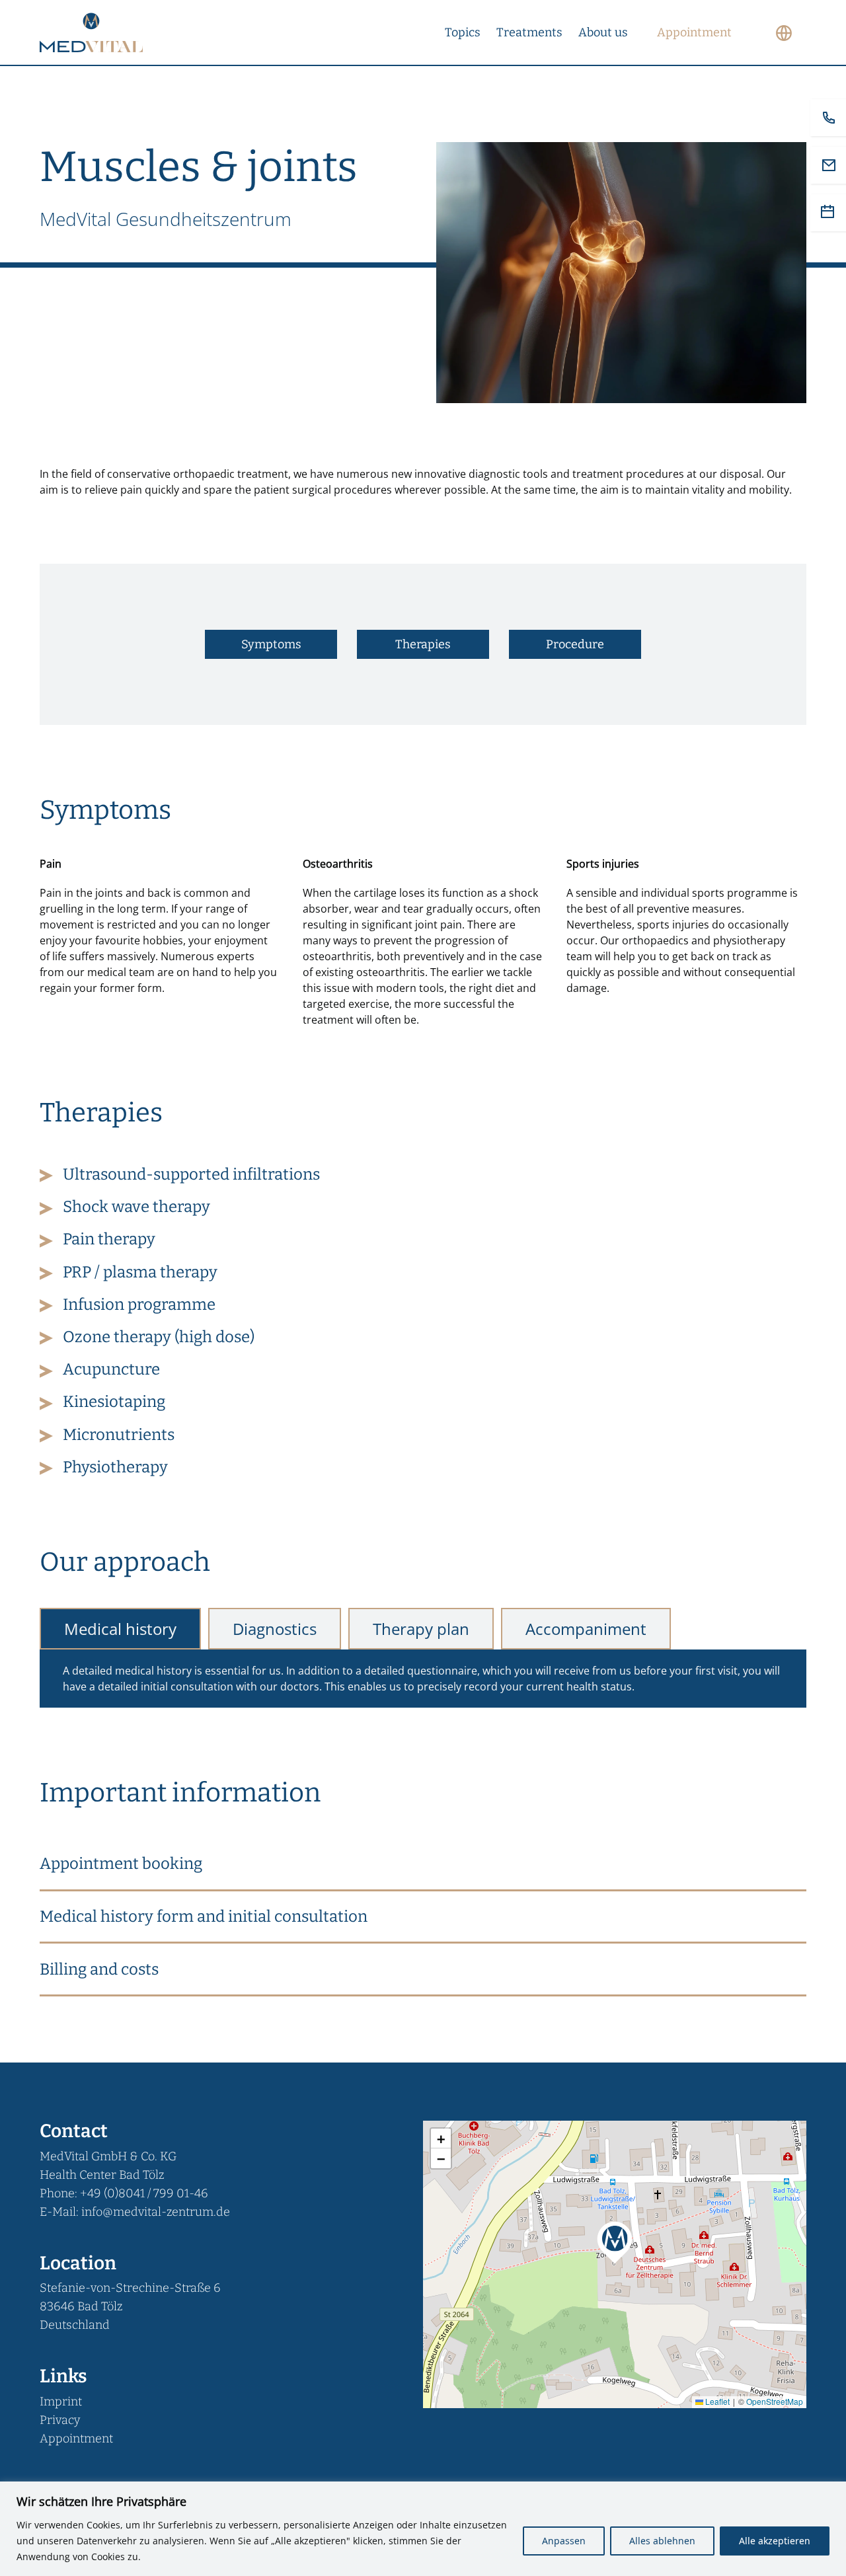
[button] (423, 1865)
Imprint (61, 2402)
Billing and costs (99, 1969)
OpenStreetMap (775, 2401)
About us (603, 32)
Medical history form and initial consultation (204, 1916)
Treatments (529, 32)
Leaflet (716, 2401)
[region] (423, 2529)
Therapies (423, 644)
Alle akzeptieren (775, 2541)
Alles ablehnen (662, 2541)
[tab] (120, 1629)
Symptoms (271, 644)
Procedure (575, 644)
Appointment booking (121, 1864)
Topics (463, 32)
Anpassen (564, 2541)
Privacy (60, 2420)
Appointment (76, 2439)
